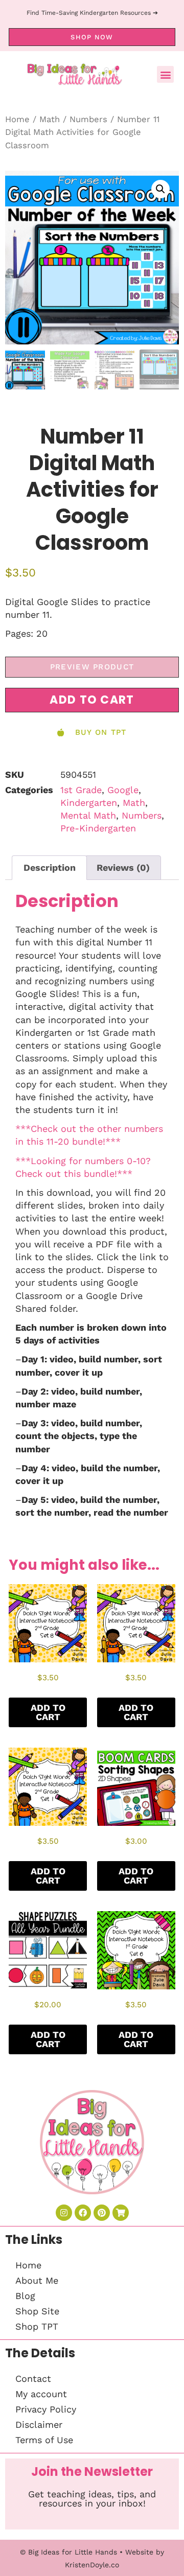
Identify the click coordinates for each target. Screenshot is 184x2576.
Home (17, 119)
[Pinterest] (102, 2213)
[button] (165, 74)
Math (50, 119)
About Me (37, 2280)
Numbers (88, 119)
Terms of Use (44, 2440)
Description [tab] (50, 867)
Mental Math (88, 815)
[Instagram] (64, 2213)
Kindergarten (89, 803)
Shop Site (37, 2311)
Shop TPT (37, 2326)
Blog (25, 2296)
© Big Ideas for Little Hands (68, 2552)
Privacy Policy (46, 2409)
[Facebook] (83, 2213)
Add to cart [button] (48, 1712)
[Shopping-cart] (121, 2213)
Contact (33, 2378)
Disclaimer (39, 2424)
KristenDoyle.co (92, 2565)
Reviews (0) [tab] (123, 867)
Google (123, 790)
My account (41, 2394)
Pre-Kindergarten (98, 828)
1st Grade (81, 790)
